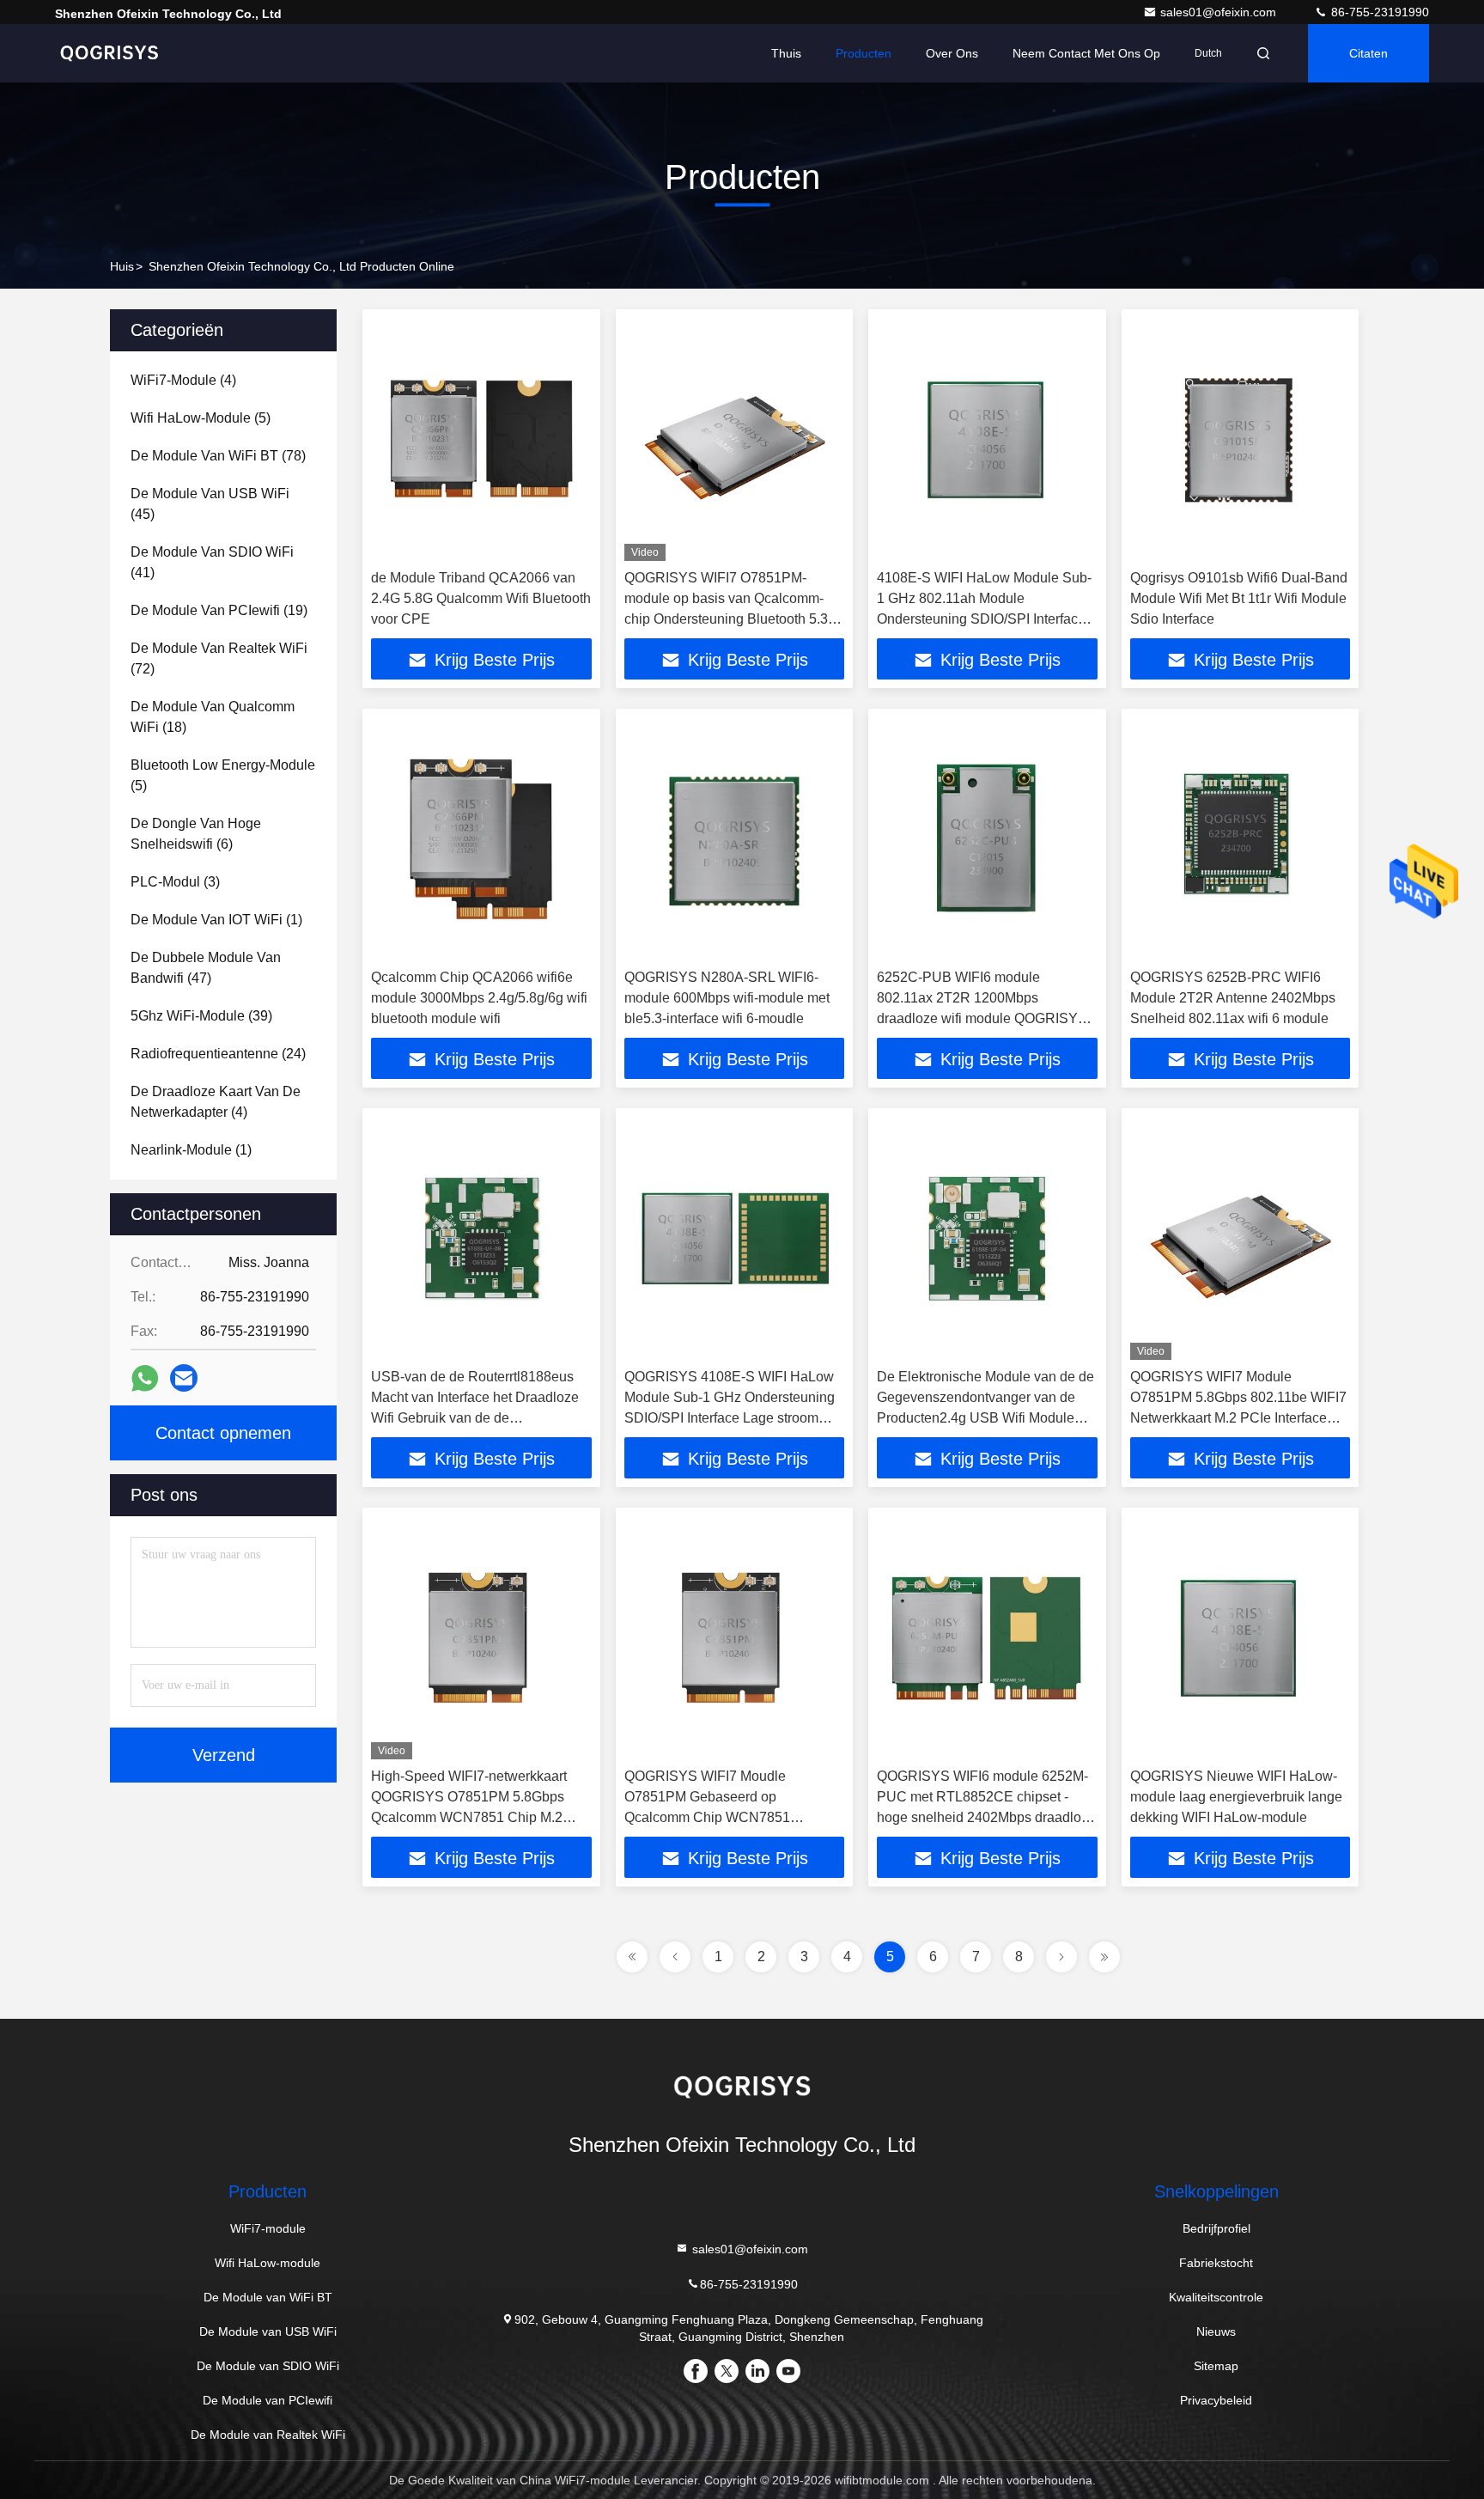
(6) (196, 834)
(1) (216, 920)
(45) (210, 504)
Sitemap (1216, 2366)
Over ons (952, 53)
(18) (213, 717)
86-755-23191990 (1378, 12)
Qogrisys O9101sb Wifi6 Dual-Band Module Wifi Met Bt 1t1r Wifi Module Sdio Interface (1239, 598)
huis (122, 266)
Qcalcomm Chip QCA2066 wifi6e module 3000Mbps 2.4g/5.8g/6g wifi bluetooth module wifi (479, 998)
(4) (183, 380)
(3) (175, 882)
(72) (219, 658)
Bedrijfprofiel (1216, 2228)
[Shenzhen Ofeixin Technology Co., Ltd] (109, 53)
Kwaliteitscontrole (1216, 2297)
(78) (218, 456)
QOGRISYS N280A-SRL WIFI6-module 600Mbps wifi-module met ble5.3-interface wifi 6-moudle (727, 998)
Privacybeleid (1216, 2400)
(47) (206, 968)
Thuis (786, 53)
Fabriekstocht (1216, 2263)
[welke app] (145, 1378)
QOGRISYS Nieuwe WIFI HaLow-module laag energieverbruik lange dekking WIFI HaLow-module (1236, 1797)
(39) (201, 1016)
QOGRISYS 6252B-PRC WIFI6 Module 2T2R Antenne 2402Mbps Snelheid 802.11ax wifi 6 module (1233, 998)
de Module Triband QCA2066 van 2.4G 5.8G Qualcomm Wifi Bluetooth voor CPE (481, 598)
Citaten (1368, 53)
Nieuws (1216, 2331)
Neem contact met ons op (1086, 53)
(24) (218, 1054)
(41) (212, 562)
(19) (219, 610)
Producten (864, 53)
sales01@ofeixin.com (1220, 12)
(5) (201, 418)
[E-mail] (184, 1378)
